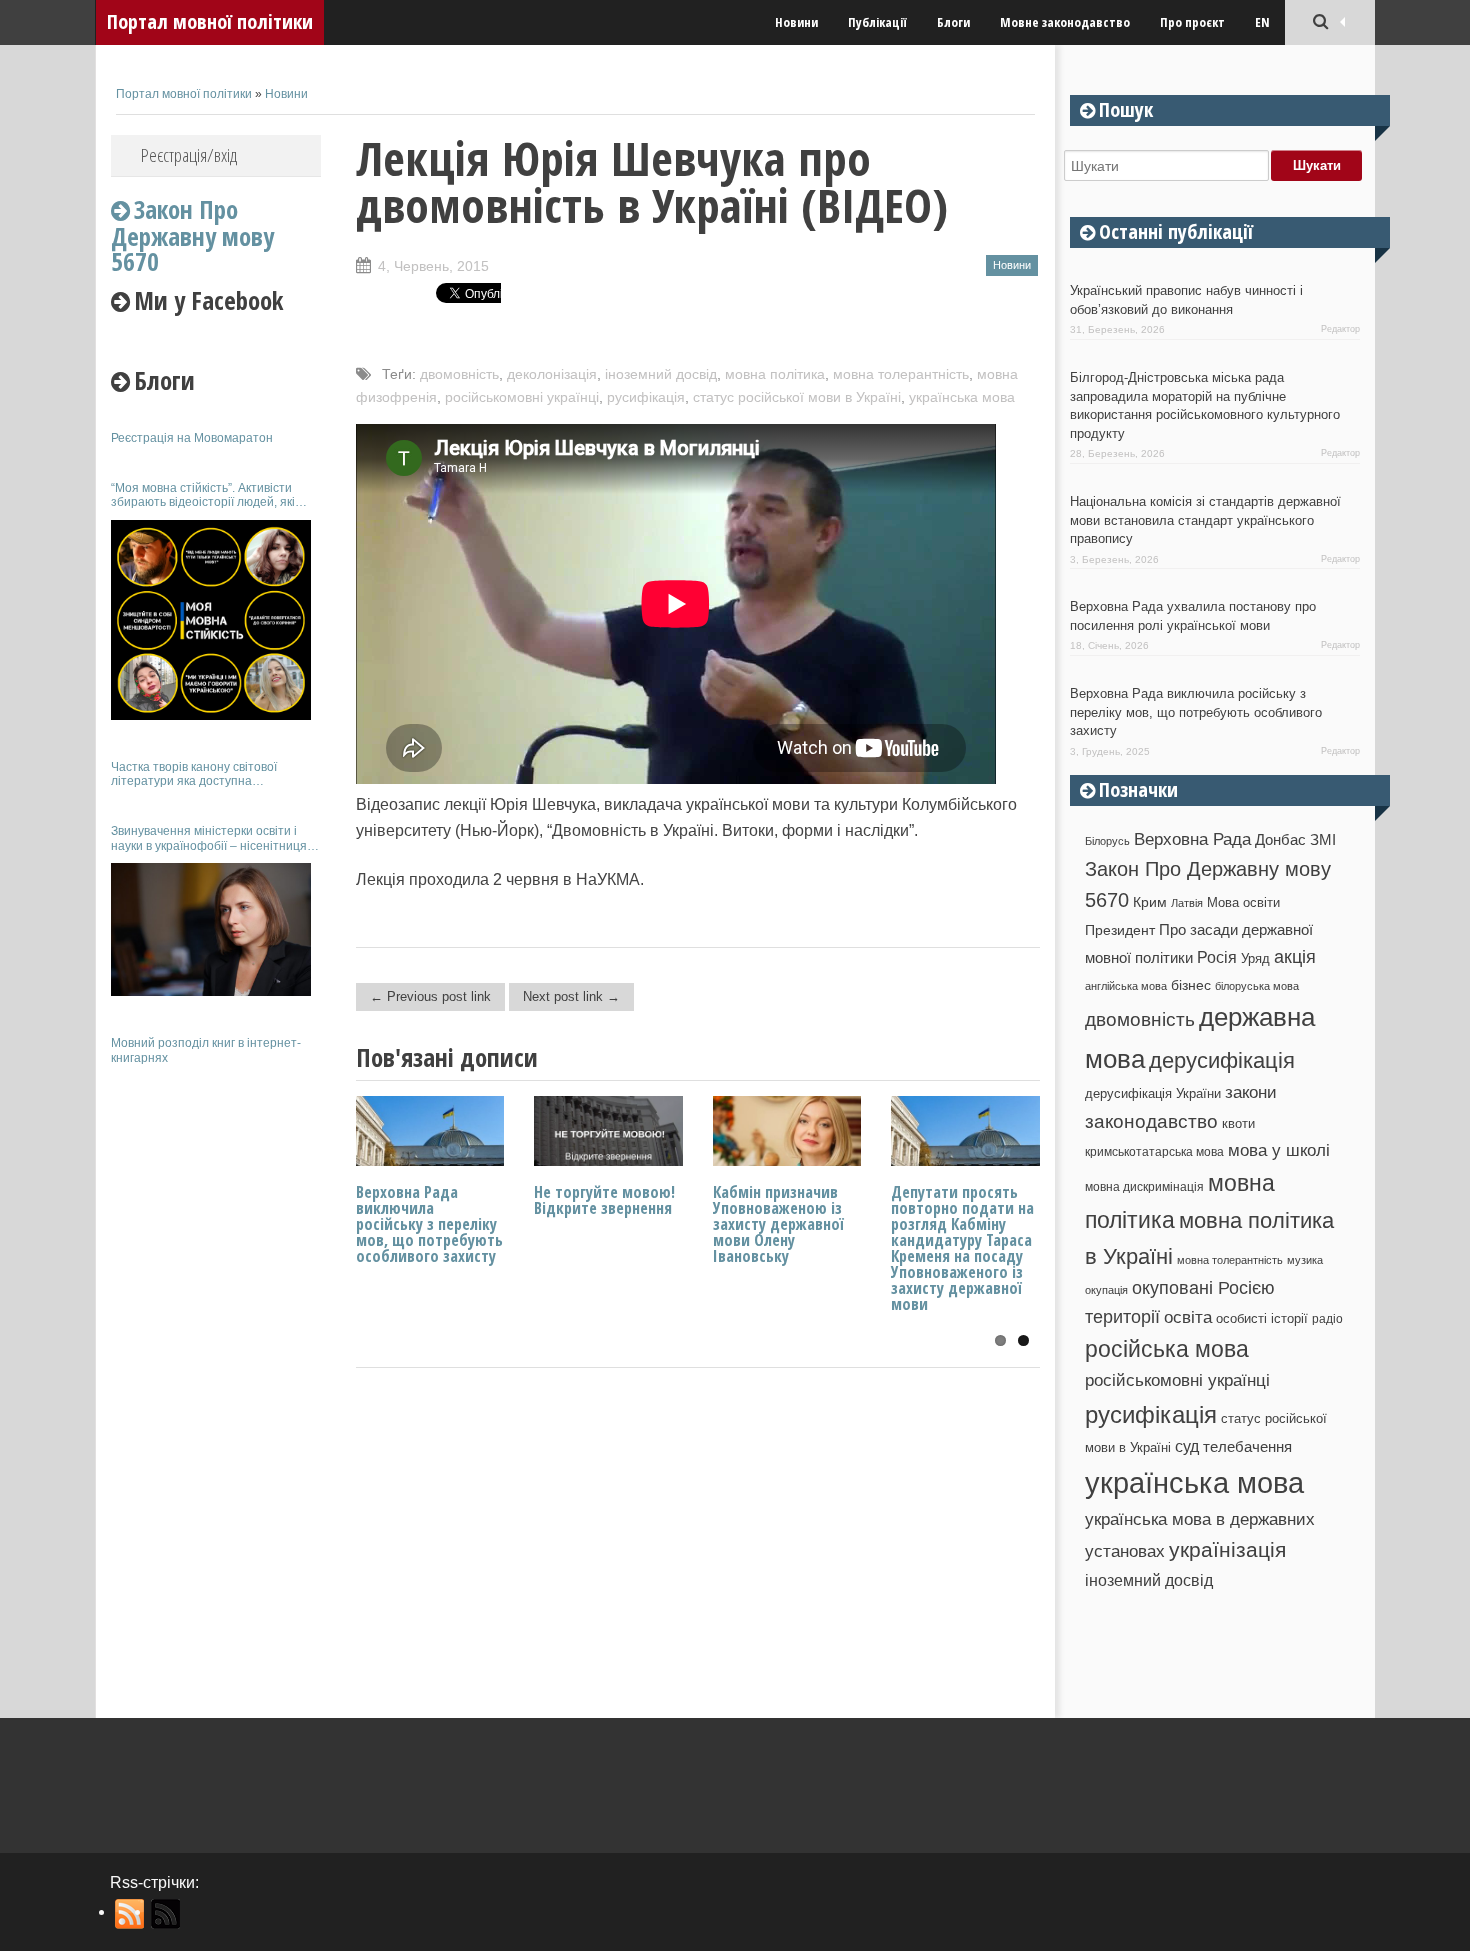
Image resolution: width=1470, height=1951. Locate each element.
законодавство (1151, 1121)
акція (1295, 957)
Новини (796, 22)
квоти (1238, 1123)
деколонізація (552, 374)
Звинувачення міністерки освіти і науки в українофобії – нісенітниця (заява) (209, 838)
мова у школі (1279, 1150)
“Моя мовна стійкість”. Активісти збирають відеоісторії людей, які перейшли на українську (203, 495)
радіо (1327, 1319)
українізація (1227, 1549)
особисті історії (1262, 1318)
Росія (1217, 957)
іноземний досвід (661, 374)
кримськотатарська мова (1154, 1151)
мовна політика (775, 374)
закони (1251, 1092)
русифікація (646, 397)
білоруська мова (1257, 986)
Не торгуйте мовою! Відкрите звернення (604, 1200)
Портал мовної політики (210, 21)
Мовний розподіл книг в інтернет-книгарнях (206, 1050)
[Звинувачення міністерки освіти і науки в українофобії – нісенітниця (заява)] (211, 929)
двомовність (459, 374)
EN (1262, 22)
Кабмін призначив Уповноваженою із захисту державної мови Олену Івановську (778, 1224)
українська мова (962, 397)
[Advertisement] (216, 1378)
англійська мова (1126, 986)
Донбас (1280, 840)
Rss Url (130, 1914)
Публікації (877, 22)
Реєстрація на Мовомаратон (192, 438)
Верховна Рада (1192, 839)
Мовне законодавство (1065, 22)
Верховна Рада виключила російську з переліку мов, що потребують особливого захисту (429, 1224)
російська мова (1167, 1349)
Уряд (1255, 958)
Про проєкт (1192, 22)
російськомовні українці (522, 397)
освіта (1188, 1317)
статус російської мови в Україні (797, 397)
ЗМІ (1323, 840)
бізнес (1191, 985)
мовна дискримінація (1144, 1186)
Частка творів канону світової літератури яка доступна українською (194, 774)
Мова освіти (1243, 902)
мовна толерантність (901, 374)
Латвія (1187, 903)
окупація (1106, 1290)
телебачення (1247, 1447)
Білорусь (1107, 841)
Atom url (166, 1914)
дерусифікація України (1153, 1093)
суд (1187, 1446)
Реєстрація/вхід (189, 155)
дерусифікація (1222, 1060)
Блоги (953, 22)
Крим (1150, 902)
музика (1305, 1260)
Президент (1120, 930)
